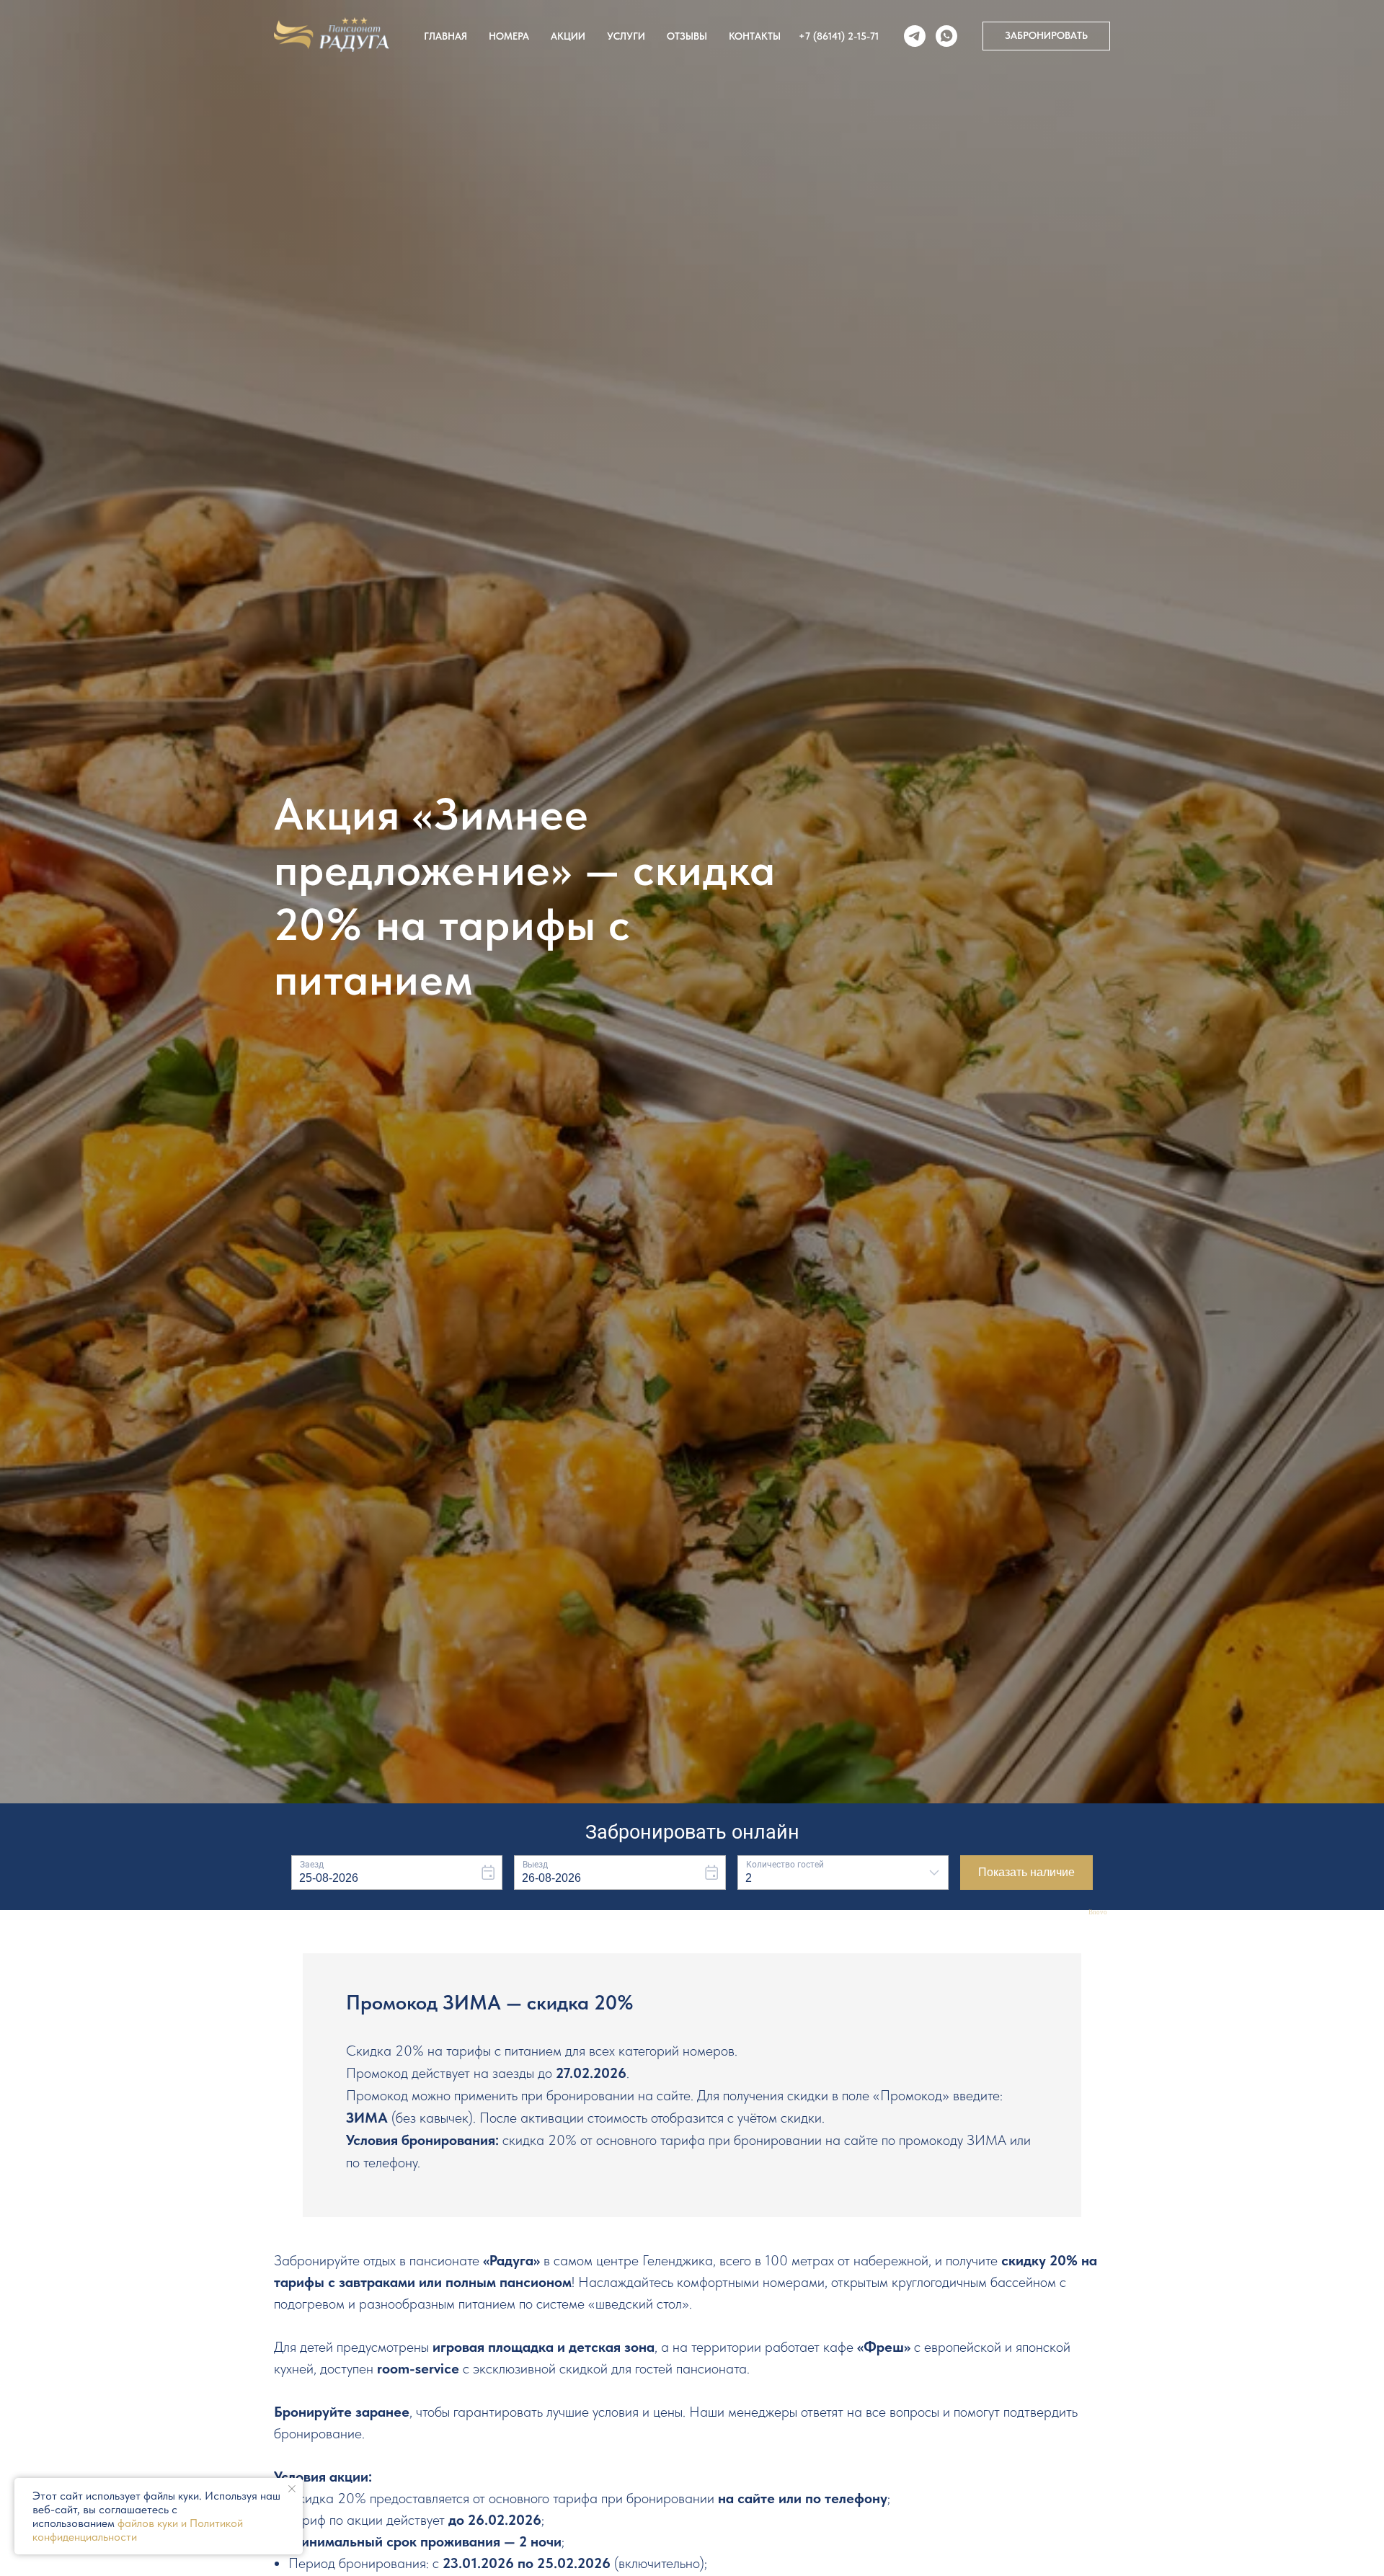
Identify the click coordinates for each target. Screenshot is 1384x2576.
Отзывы (687, 36)
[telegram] (915, 36)
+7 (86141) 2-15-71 (839, 36)
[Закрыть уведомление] (292, 2489)
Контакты (755, 36)
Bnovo (1098, 1913)
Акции (568, 36)
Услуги (626, 36)
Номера (509, 36)
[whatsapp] (946, 36)
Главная (445, 36)
